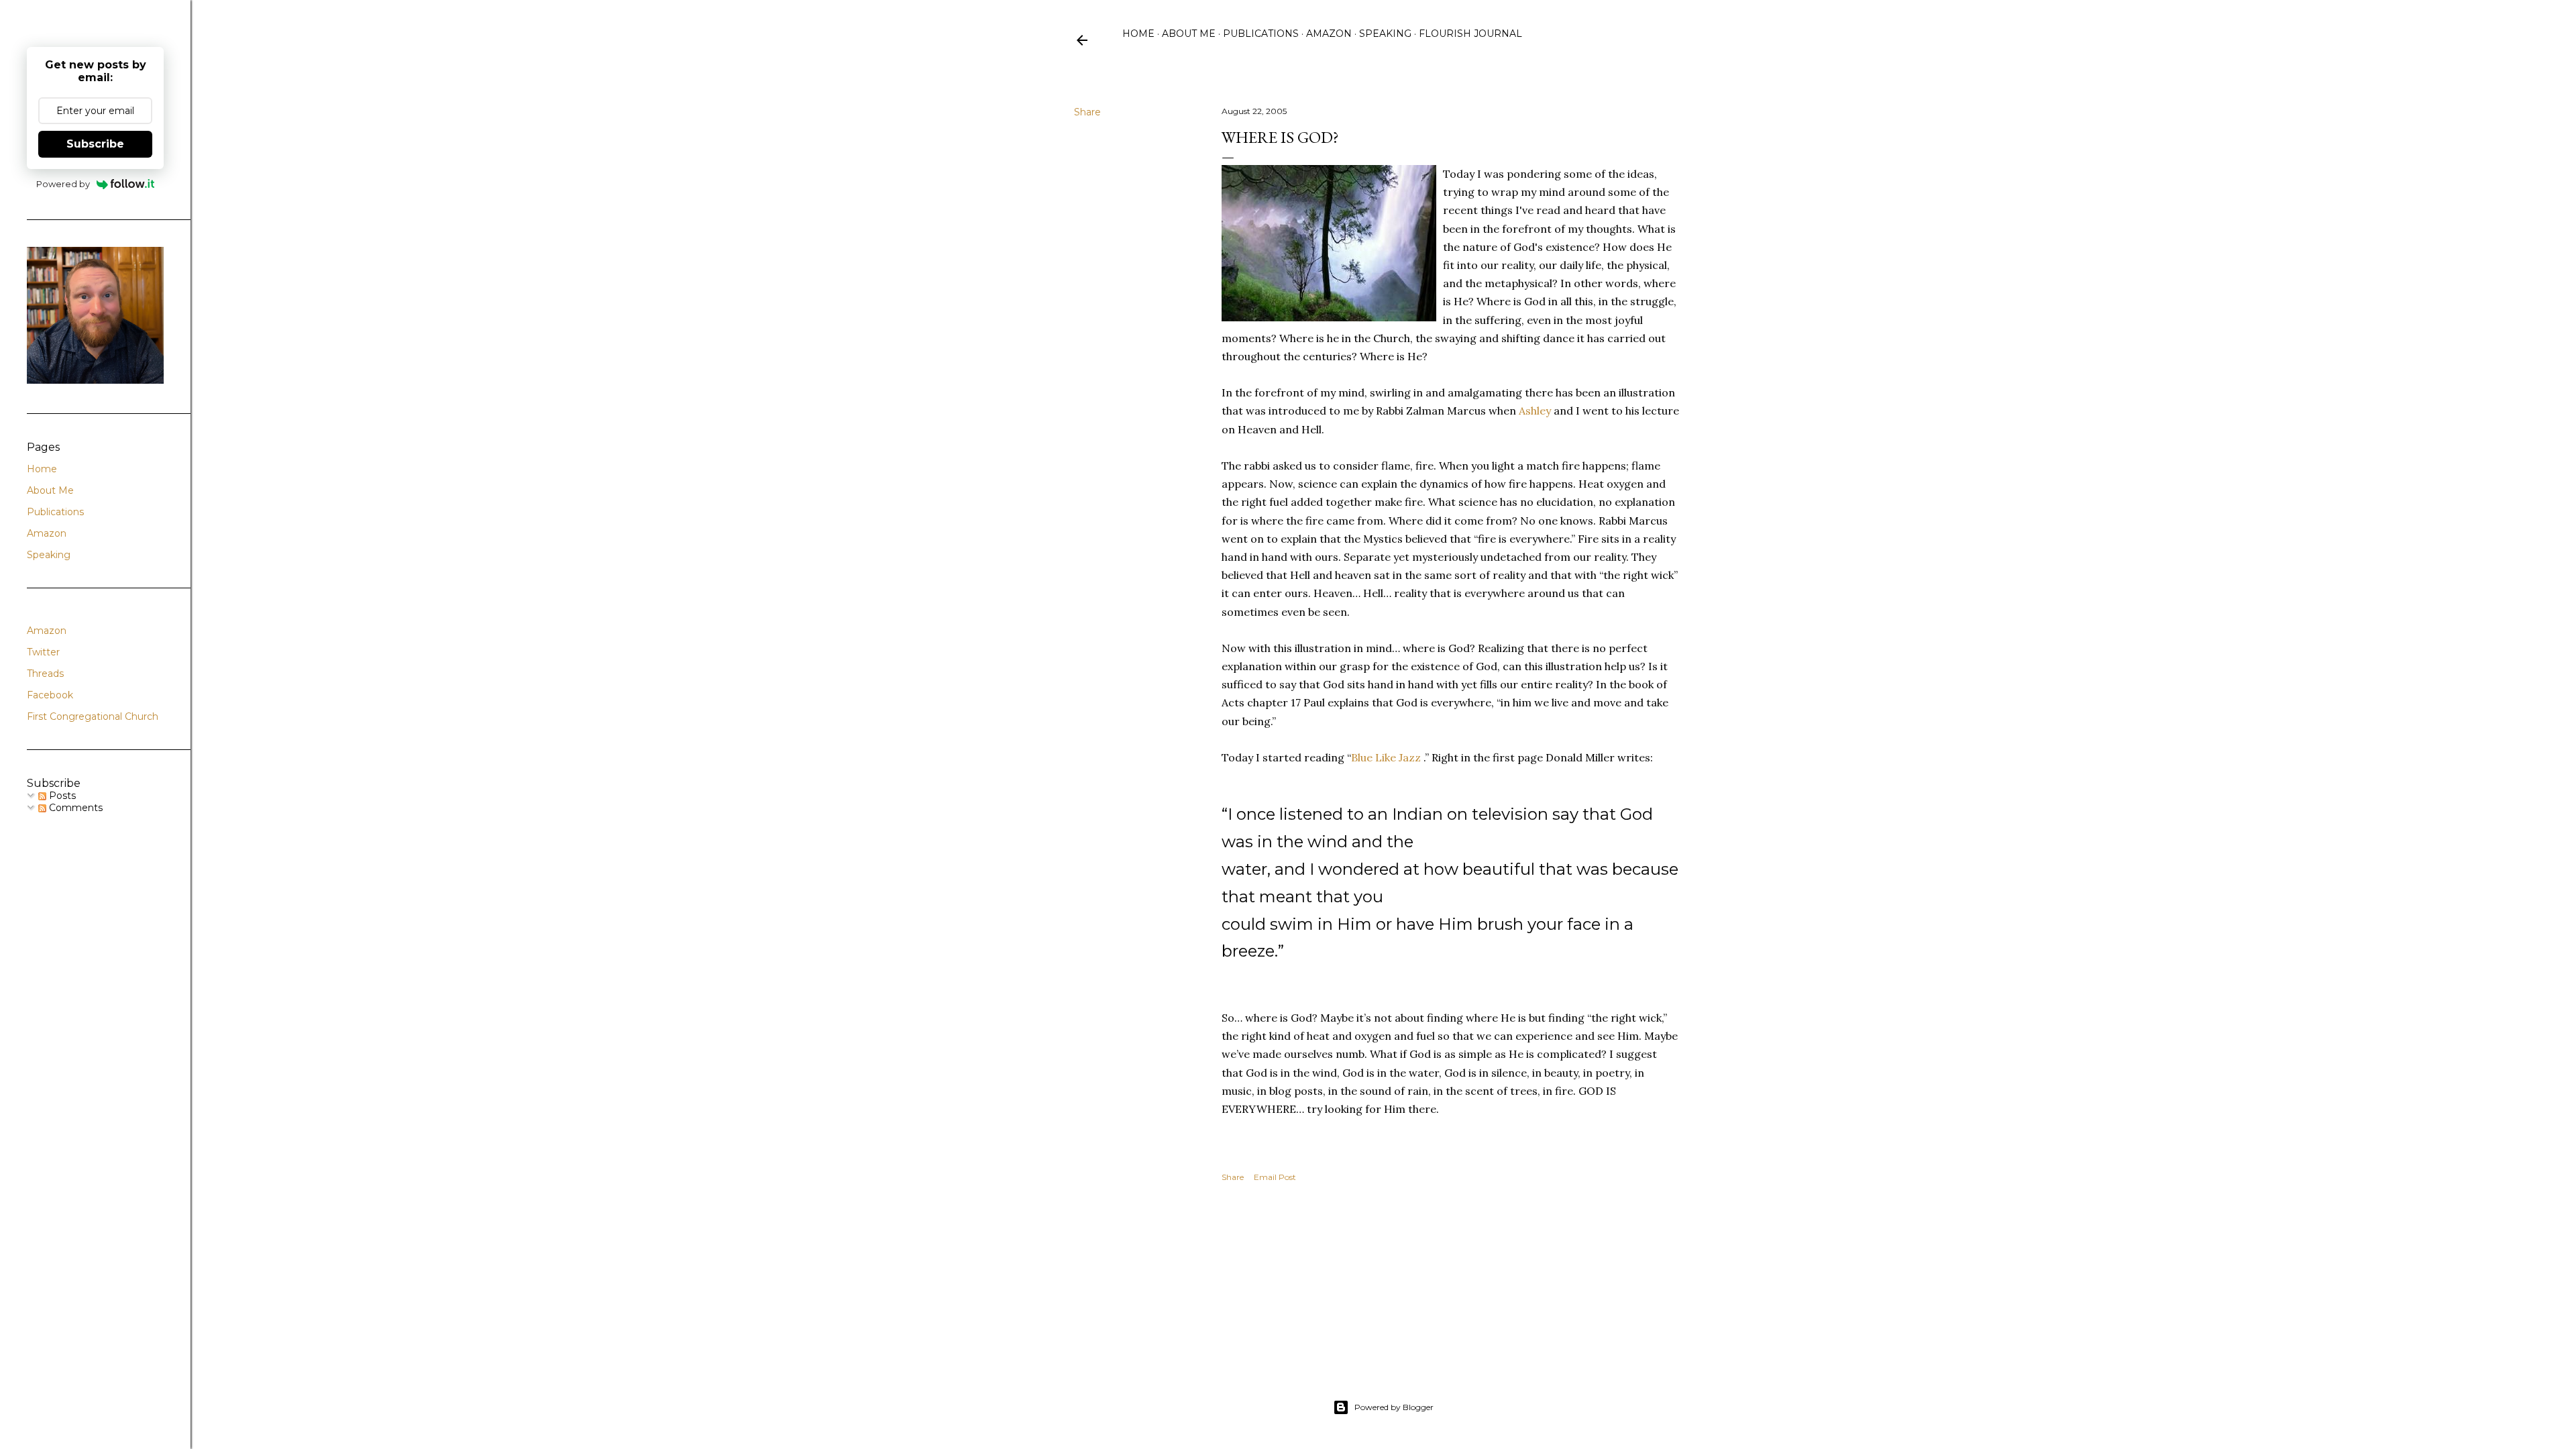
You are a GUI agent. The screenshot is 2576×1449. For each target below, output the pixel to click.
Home (1138, 34)
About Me (1189, 34)
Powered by (63, 184)
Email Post (1275, 1177)
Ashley (1535, 411)
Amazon (1329, 34)
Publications (1261, 34)
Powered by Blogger (1394, 1407)
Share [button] (1087, 112)
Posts (61, 796)
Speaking (1385, 34)
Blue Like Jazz (1386, 757)
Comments (74, 808)
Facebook (50, 695)
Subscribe (95, 144)
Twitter (43, 652)
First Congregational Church (93, 716)
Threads (45, 674)
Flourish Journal (1470, 34)
